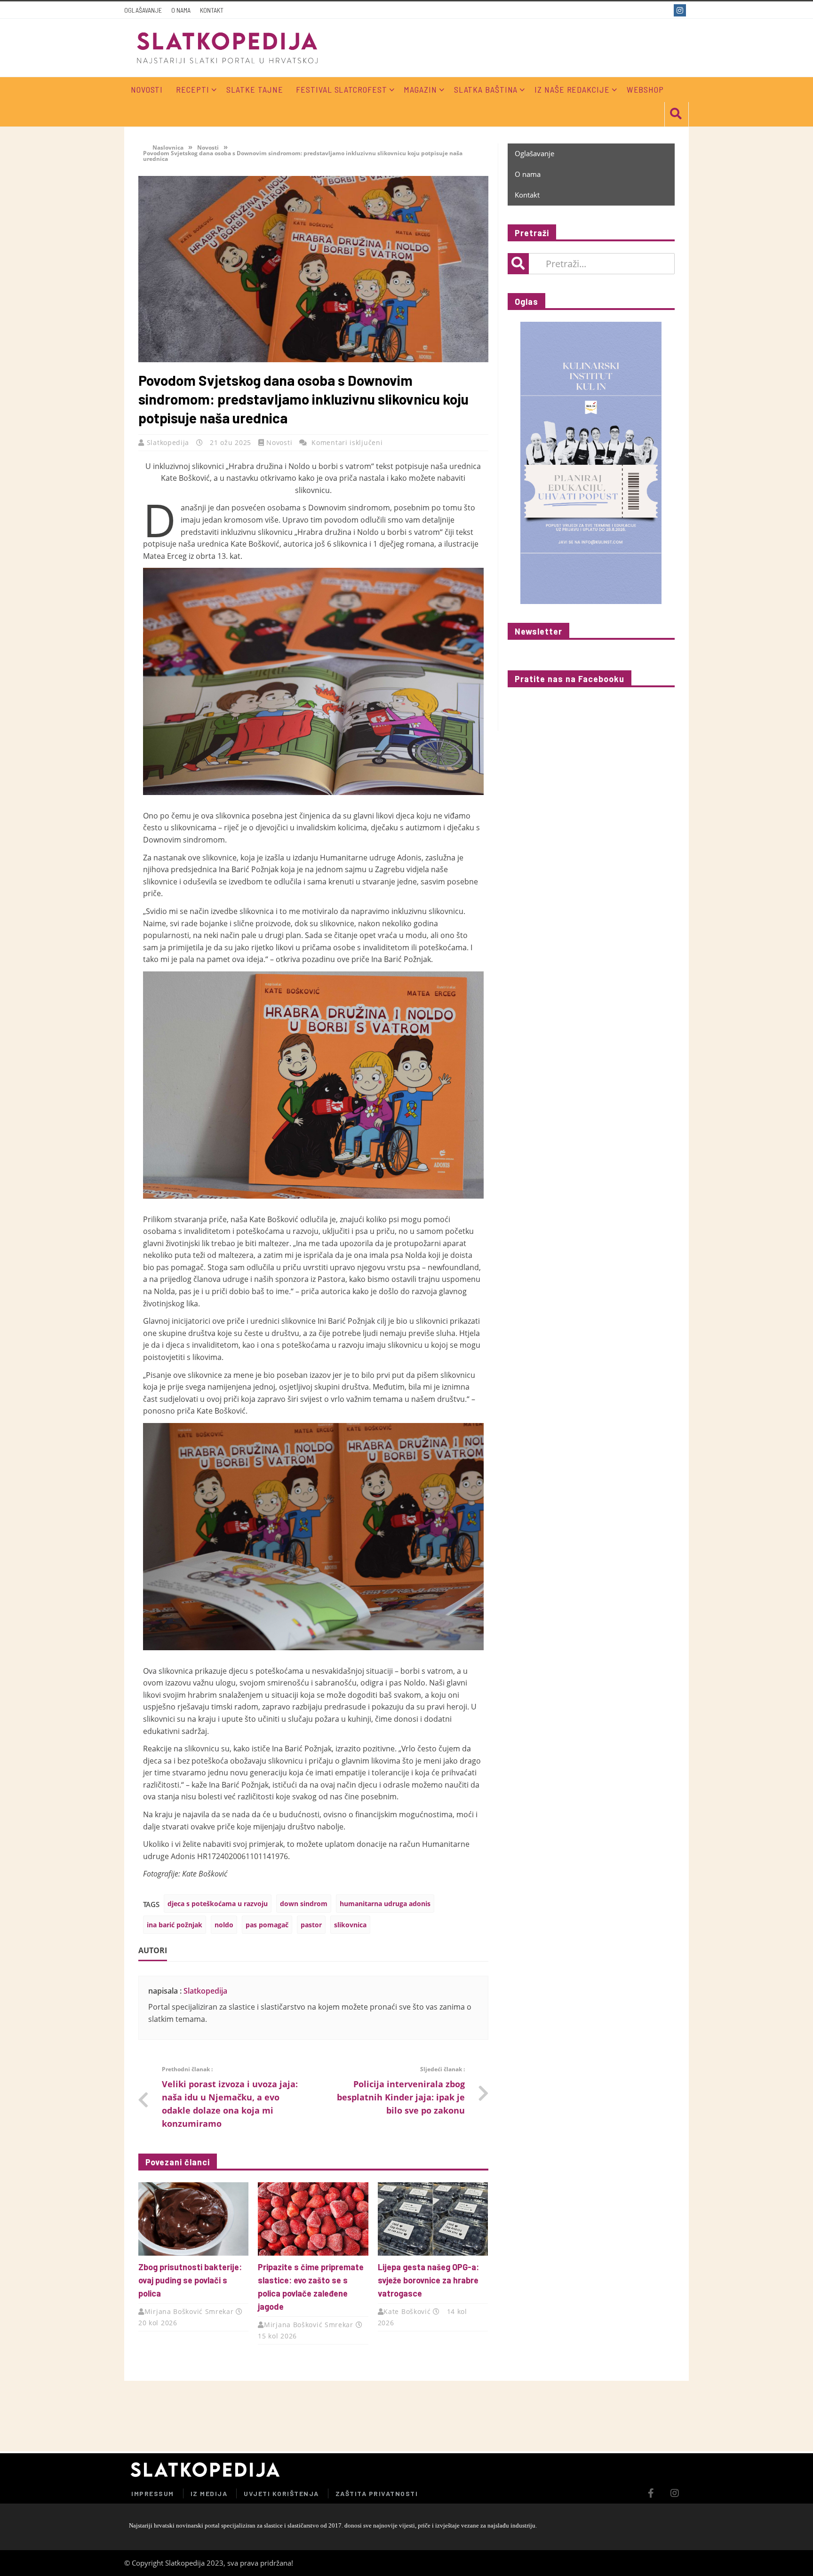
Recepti (192, 89)
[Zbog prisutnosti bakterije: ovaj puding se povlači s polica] (193, 2219)
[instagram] (681, 10)
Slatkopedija (169, 442)
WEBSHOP (645, 89)
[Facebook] (664, 10)
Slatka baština (486, 89)
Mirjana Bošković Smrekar (189, 2311)
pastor (311, 1925)
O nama (181, 10)
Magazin (420, 89)
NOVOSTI (147, 89)
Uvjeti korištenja (281, 2493)
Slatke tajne (255, 89)
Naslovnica (167, 147)
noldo (224, 1925)
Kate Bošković (407, 2311)
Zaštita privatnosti (377, 2493)
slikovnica (350, 1925)
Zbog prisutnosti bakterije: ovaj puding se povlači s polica (190, 2280)
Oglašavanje (143, 10)
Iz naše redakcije (572, 89)
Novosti (208, 147)
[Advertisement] (578, 2416)
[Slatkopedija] (228, 48)
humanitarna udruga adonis (385, 1904)
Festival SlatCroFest (341, 89)
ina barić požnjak (175, 1925)
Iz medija (209, 2493)
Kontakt (212, 10)
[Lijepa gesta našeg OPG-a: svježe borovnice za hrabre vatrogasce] (433, 2219)
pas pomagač (267, 1925)
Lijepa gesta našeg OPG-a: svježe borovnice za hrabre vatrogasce (428, 2280)
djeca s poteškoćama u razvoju (218, 1904)
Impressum (153, 2493)
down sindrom (304, 1904)
